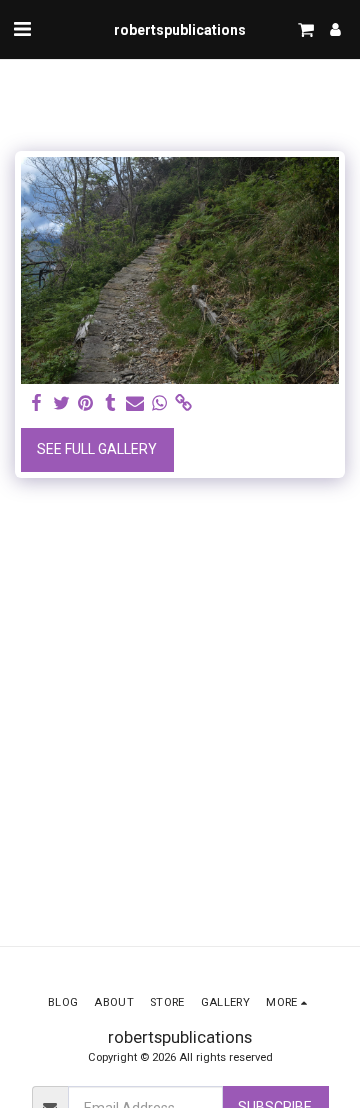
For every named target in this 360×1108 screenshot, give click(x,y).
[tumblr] (111, 403)
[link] (184, 403)
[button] (22, 29)
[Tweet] (62, 403)
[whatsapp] (160, 403)
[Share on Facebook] (37, 403)
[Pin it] (86, 403)
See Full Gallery (97, 449)
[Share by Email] (135, 403)
